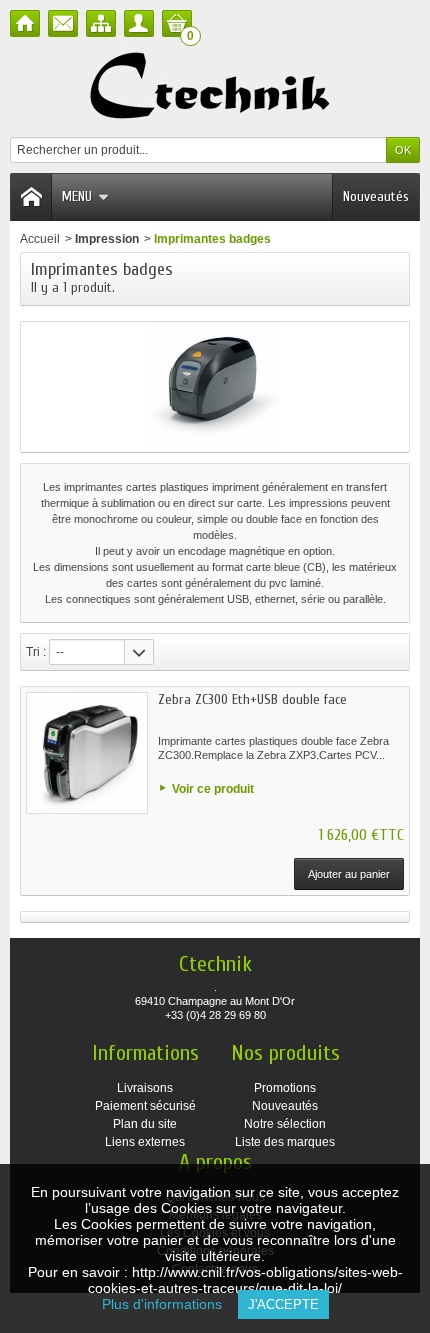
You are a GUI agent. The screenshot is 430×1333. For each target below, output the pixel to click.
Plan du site (145, 1124)
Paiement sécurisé (145, 1106)
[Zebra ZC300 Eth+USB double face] (87, 753)
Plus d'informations (170, 1304)
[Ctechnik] (215, 86)
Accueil (40, 239)
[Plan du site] (101, 23)
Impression (107, 239)
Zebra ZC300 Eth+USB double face (252, 699)
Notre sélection (285, 1124)
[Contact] (63, 23)
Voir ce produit (213, 789)
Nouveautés (376, 196)
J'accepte (283, 1304)
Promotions (285, 1088)
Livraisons (145, 1088)
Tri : (36, 652)
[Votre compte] (139, 23)
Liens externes (145, 1142)
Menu (77, 196)
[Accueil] (25, 23)
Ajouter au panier (349, 874)
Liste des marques (285, 1142)
